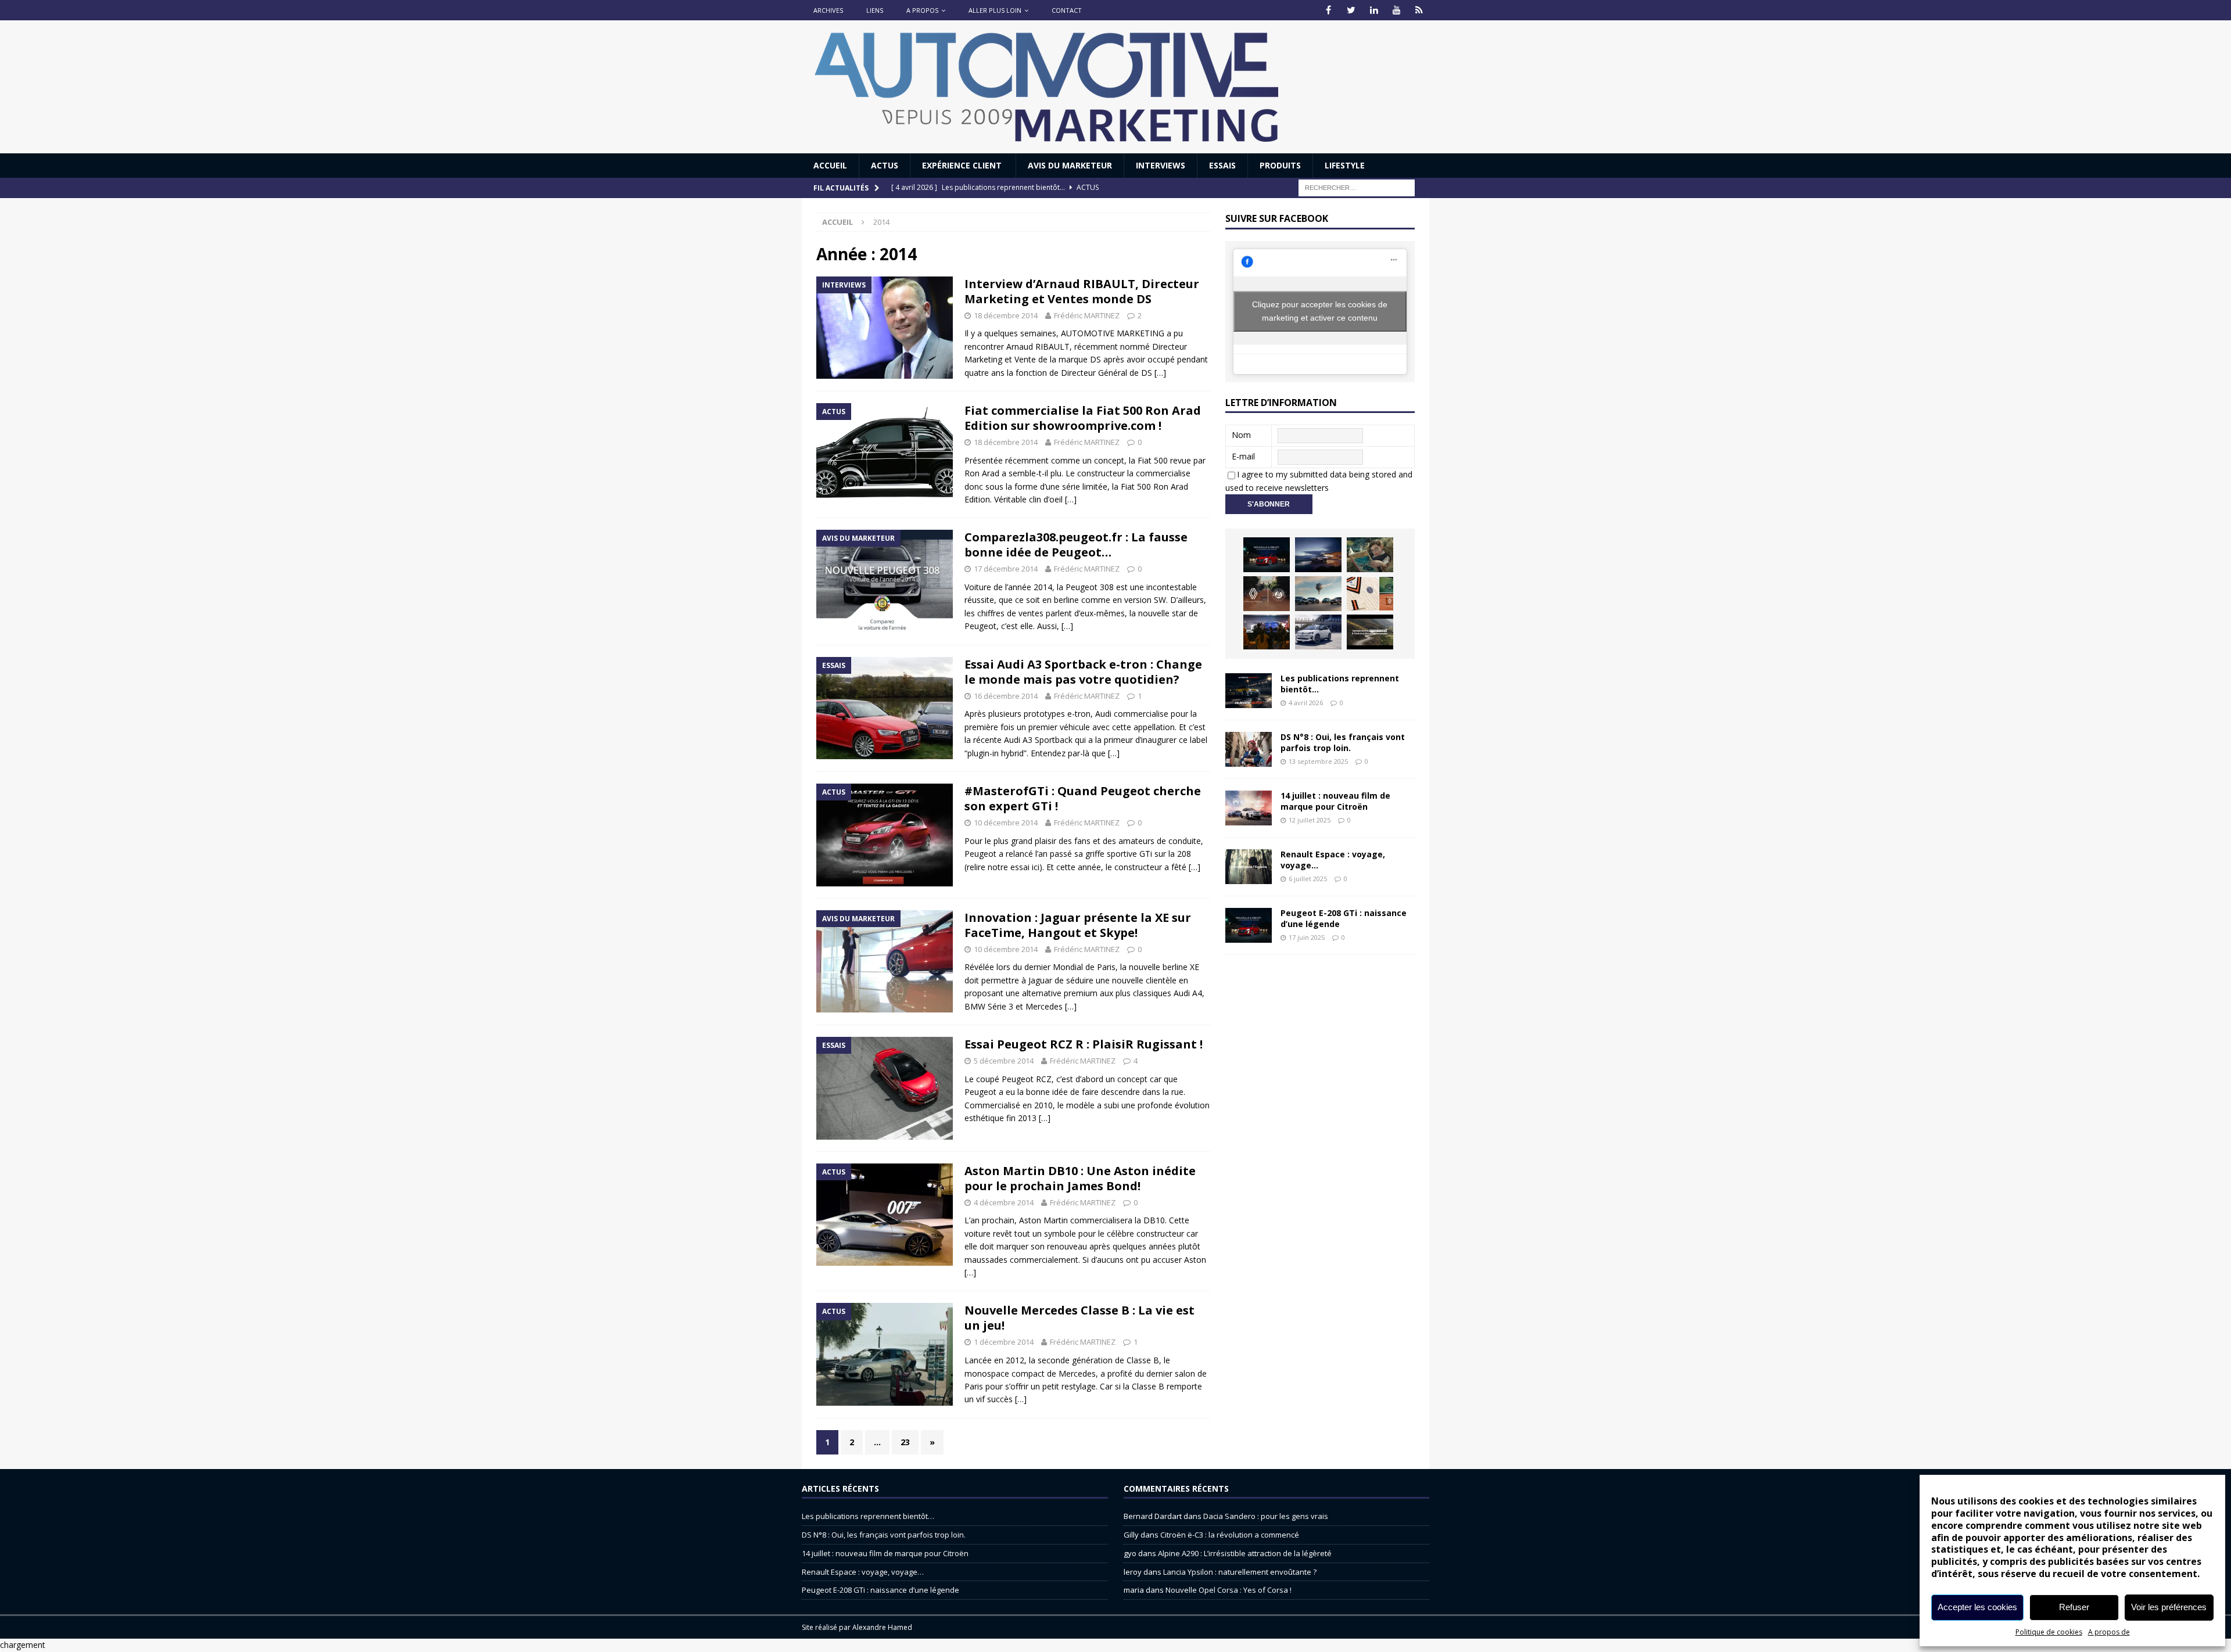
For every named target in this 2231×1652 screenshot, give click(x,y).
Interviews (1161, 165)
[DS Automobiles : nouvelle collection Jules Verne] (1318, 594)
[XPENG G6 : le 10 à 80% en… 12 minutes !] (1318, 555)
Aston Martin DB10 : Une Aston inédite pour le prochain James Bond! (1080, 1178)
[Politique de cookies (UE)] (1419, 10)
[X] (1351, 10)
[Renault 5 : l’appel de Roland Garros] (1318, 632)
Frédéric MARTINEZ (1087, 315)
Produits (1280, 165)
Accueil (830, 165)
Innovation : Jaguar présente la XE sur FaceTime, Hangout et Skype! (1078, 925)
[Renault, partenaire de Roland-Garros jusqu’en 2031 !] (1267, 594)
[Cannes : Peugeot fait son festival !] (1267, 632)
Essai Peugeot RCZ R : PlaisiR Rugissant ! (1084, 1044)
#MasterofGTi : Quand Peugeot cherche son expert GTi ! (1083, 798)
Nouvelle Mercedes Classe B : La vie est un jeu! (1079, 1318)
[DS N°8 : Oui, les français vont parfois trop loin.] (1249, 749)
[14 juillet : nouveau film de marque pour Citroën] (1249, 808)
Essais (1222, 165)
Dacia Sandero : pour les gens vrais (1266, 1516)
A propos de (2109, 1632)
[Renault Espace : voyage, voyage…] (1249, 867)
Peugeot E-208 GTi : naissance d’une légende (1344, 918)
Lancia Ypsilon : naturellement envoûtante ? (1240, 1572)
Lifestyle (1345, 165)
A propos (922, 10)
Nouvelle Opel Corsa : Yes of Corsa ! (1229, 1590)
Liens (875, 10)
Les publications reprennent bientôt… (1340, 683)
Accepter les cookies (1977, 1607)
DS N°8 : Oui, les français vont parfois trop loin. (1343, 742)
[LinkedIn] (1374, 10)
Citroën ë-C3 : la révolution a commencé (1230, 1535)
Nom (1241, 435)
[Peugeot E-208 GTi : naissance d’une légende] (1267, 555)
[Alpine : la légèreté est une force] (1370, 555)
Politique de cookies (2049, 1632)
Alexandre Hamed (882, 1627)
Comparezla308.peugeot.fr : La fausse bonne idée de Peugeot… (1076, 545)
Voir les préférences (2169, 1607)
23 (905, 1442)
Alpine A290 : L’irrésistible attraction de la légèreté (1245, 1553)
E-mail (1243, 456)
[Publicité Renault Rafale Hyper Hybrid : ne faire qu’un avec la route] (1370, 632)
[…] (1160, 373)
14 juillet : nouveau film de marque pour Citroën (1335, 801)
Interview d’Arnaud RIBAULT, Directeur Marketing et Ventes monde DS (1082, 291)
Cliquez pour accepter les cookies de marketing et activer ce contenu (1320, 311)
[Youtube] (1396, 10)
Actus (885, 165)
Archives (828, 10)
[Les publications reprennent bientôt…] (1249, 691)
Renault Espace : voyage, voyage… (1333, 859)
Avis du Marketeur (1070, 165)
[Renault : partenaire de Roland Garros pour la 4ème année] (1370, 594)
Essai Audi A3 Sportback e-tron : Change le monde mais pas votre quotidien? (1083, 672)
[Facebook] (1328, 10)
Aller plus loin (995, 10)
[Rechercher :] (1357, 187)
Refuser (2074, 1607)
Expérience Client (963, 165)
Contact (1067, 10)
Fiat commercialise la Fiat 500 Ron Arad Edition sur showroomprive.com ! (1083, 418)
